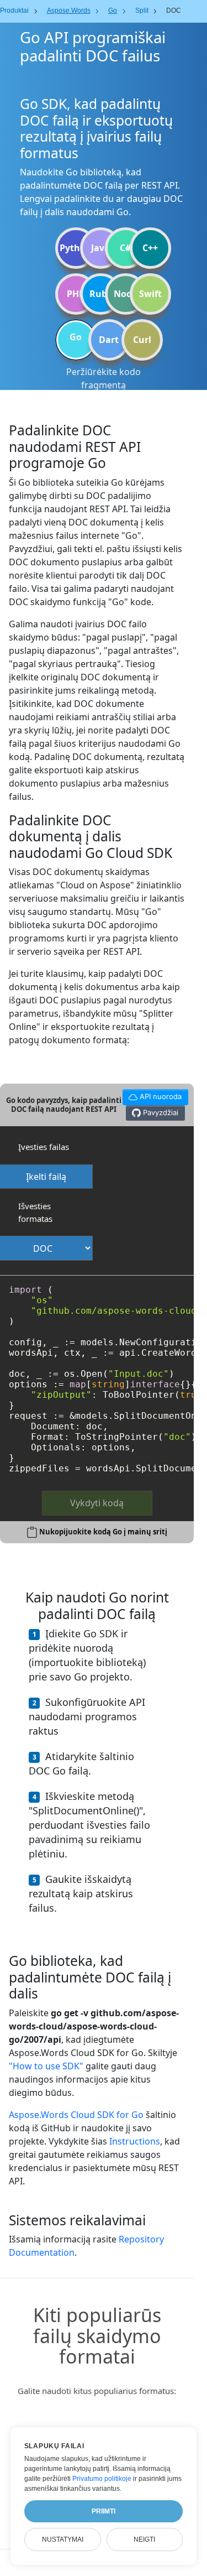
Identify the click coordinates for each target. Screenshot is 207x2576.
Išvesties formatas (35, 1212)
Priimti (104, 2511)
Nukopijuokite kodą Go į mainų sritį (103, 1532)
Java (100, 248)
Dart (109, 340)
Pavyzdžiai (160, 1112)
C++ (150, 248)
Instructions (135, 2141)
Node (125, 294)
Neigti (144, 2539)
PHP (76, 294)
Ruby (101, 294)
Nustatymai (63, 2539)
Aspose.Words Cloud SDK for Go (76, 2115)
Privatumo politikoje (102, 2479)
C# (125, 248)
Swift (150, 294)
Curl (142, 340)
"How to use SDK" (46, 2066)
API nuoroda (152, 1095)
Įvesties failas (44, 1147)
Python (76, 248)
